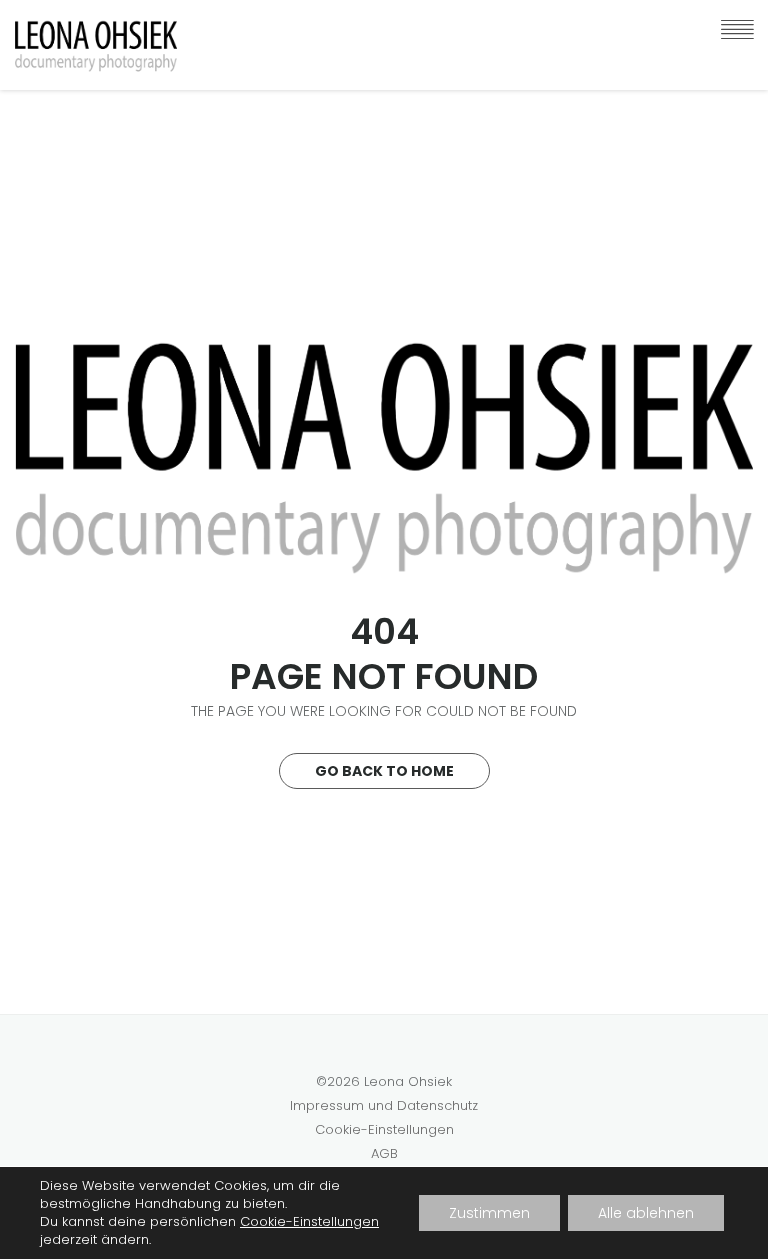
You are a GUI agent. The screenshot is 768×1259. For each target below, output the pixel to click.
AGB (384, 1153)
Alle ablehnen (646, 1213)
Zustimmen (489, 1213)
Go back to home (384, 771)
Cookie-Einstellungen (384, 1129)
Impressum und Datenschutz (384, 1105)
